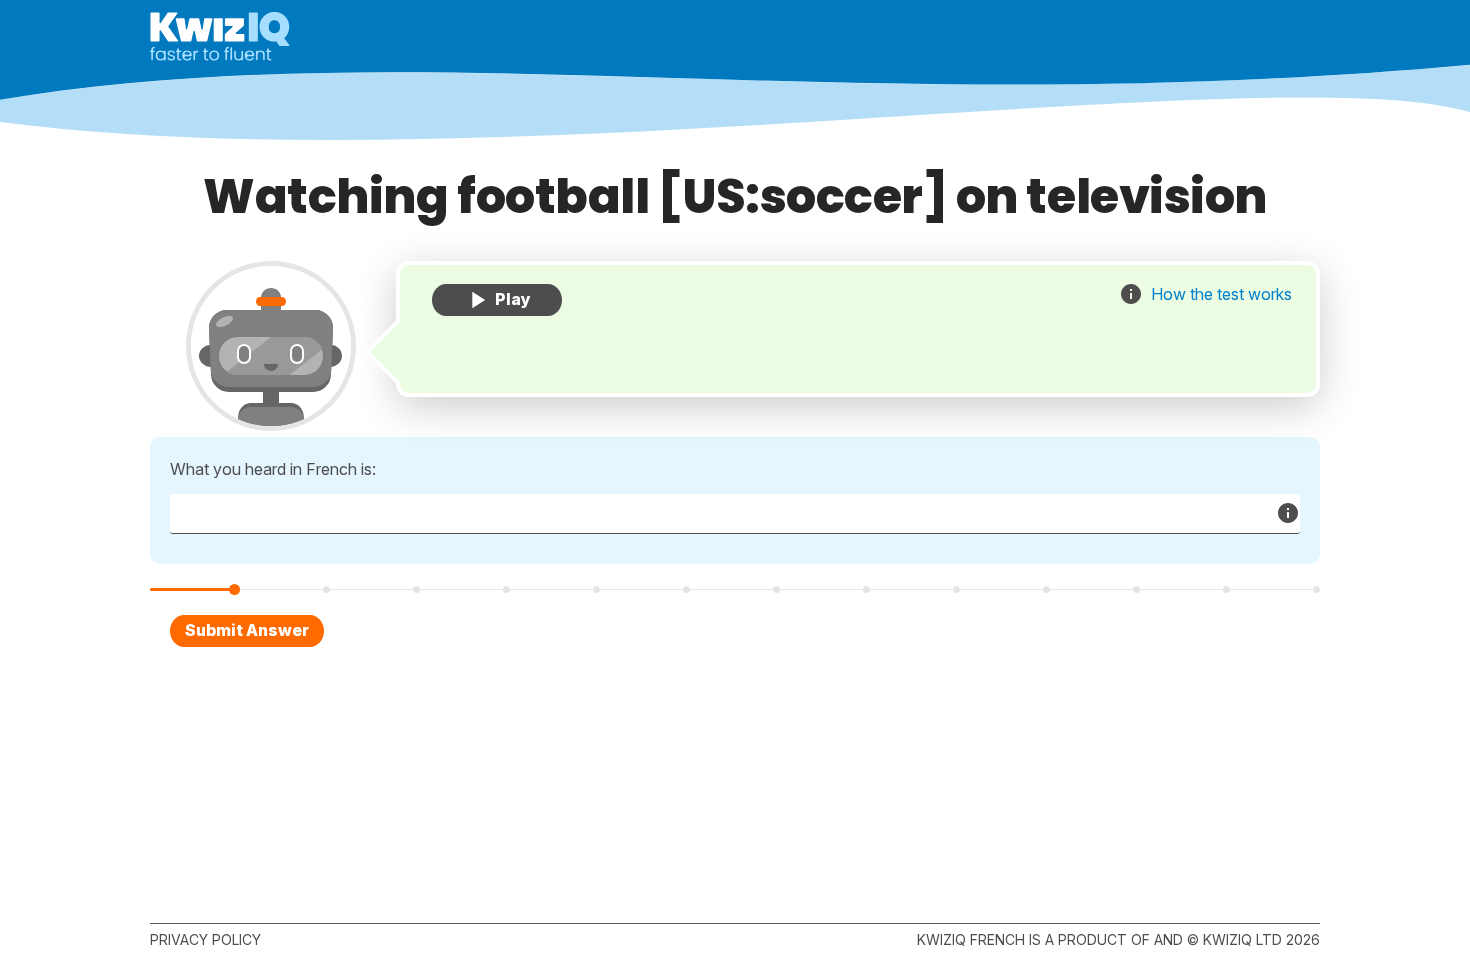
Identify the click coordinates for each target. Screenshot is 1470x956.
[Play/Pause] (497, 300)
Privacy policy (205, 939)
